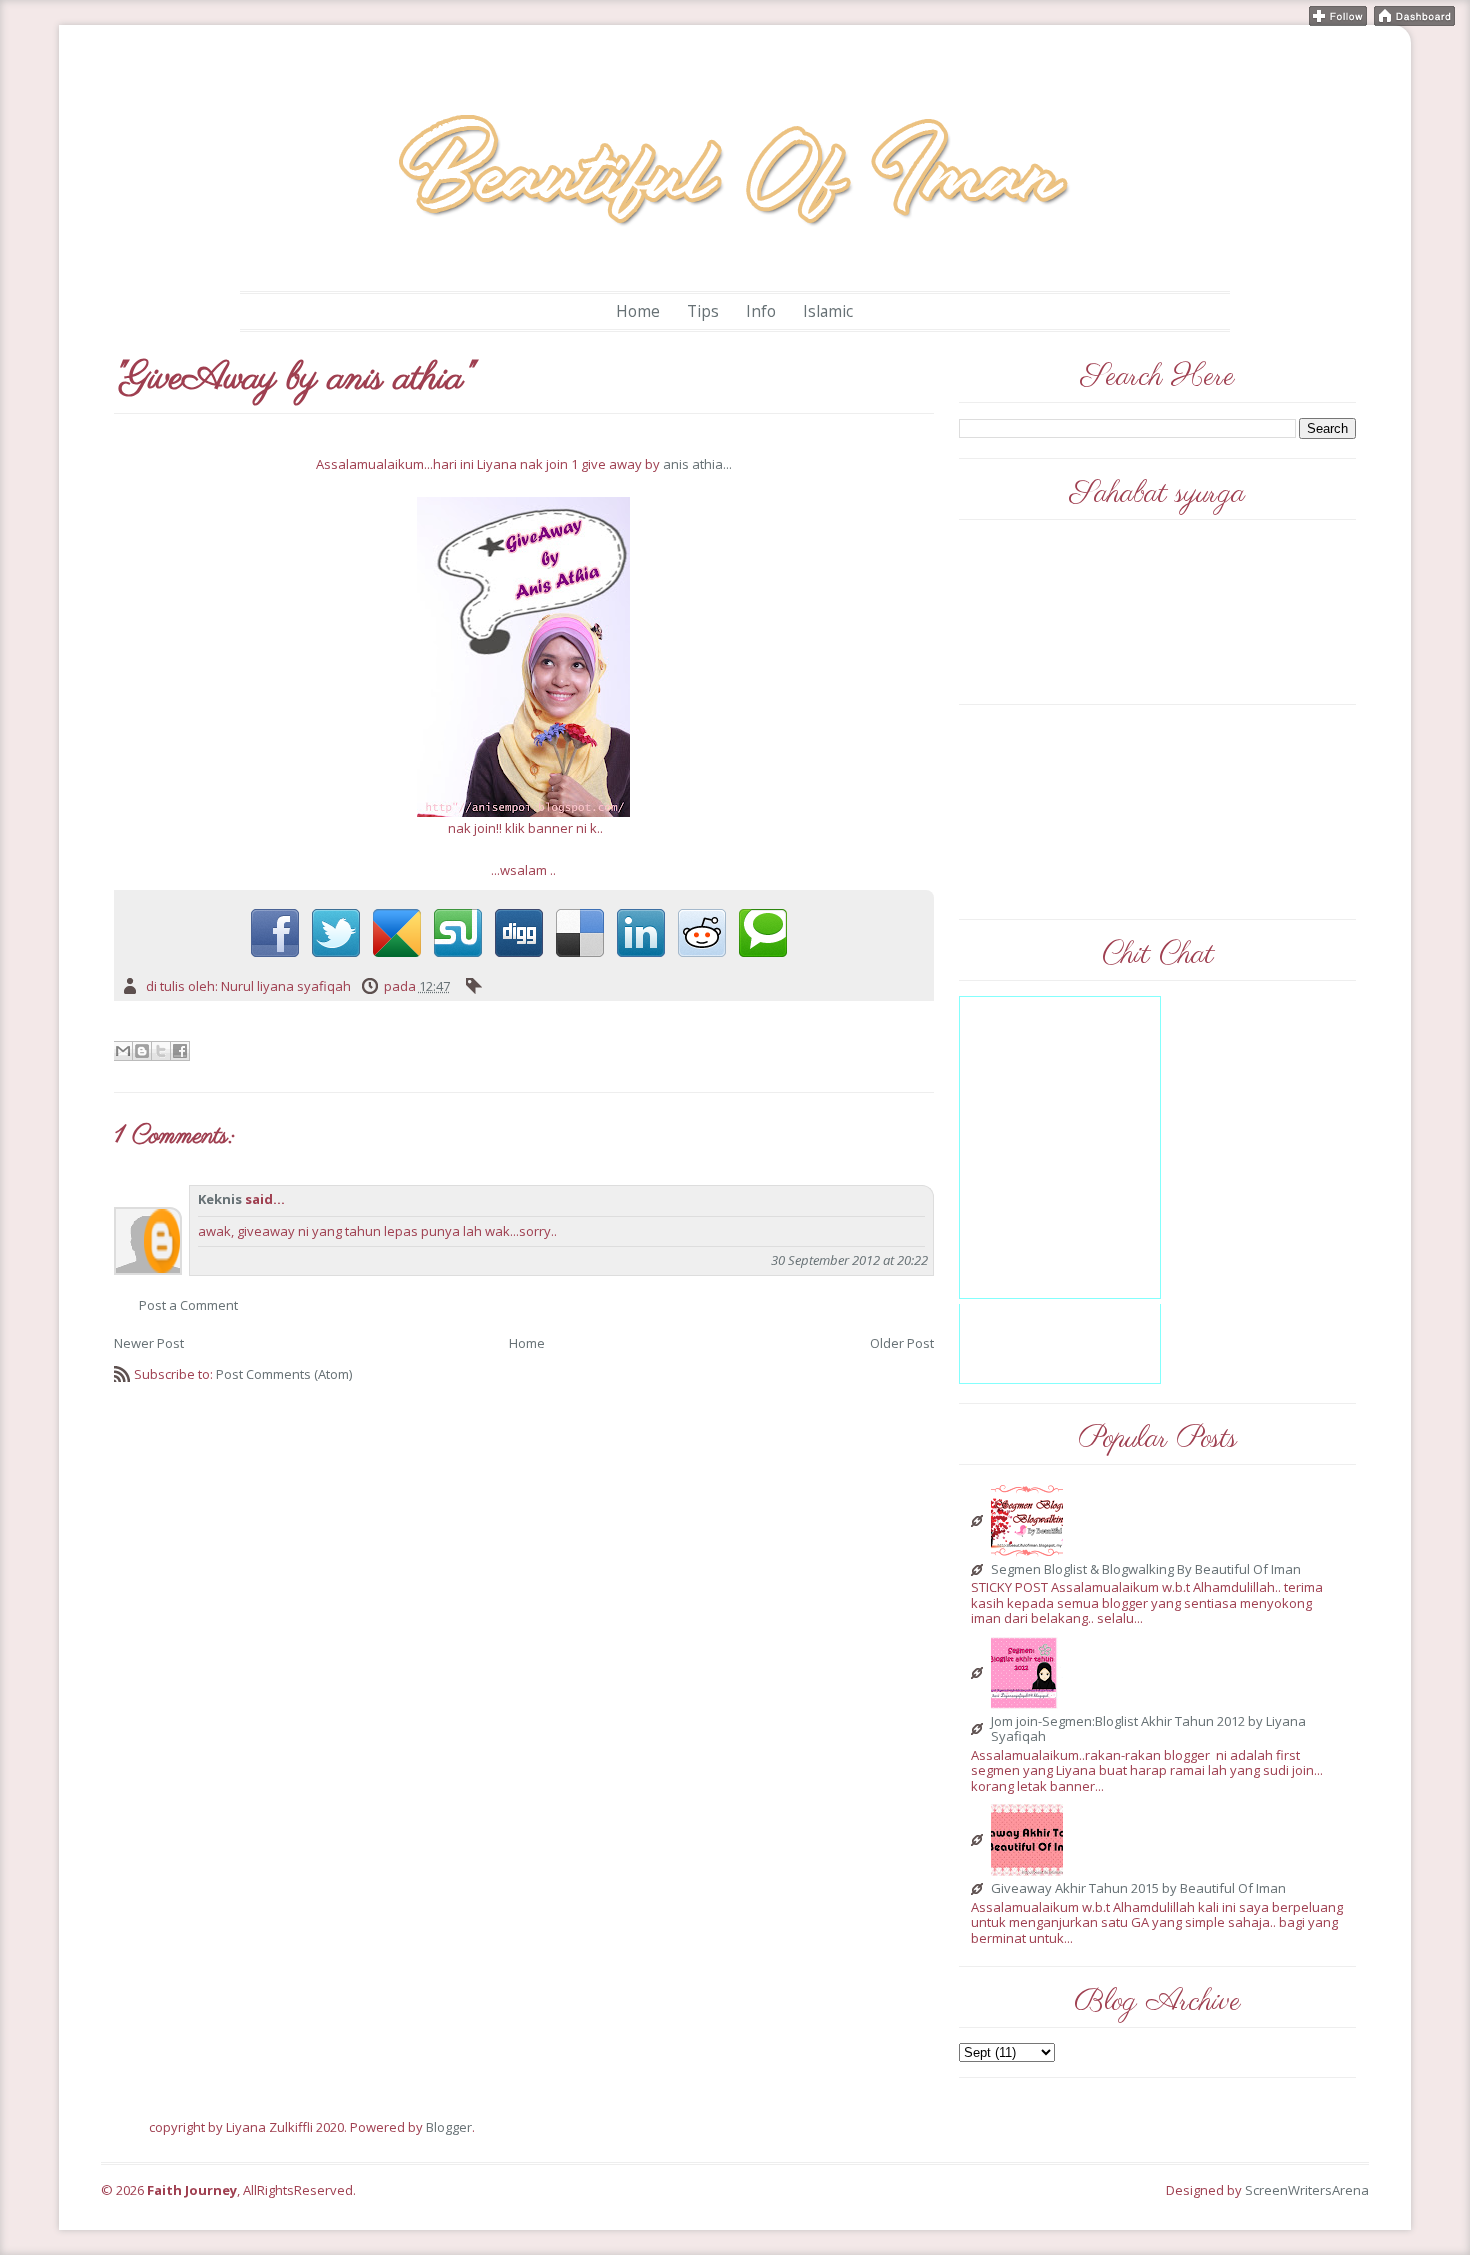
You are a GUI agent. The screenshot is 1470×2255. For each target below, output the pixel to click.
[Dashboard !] (1414, 14)
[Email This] (123, 1051)
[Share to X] (161, 1051)
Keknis (220, 1199)
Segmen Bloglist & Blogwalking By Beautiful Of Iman (1146, 1570)
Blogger (449, 2127)
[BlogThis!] (142, 1051)
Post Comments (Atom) (284, 1374)
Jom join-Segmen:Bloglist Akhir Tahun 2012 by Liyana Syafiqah (1148, 1729)
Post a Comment (188, 1305)
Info (761, 311)
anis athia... (697, 464)
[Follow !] (1338, 14)
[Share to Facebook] (180, 1051)
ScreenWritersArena (1307, 2190)
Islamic (828, 311)
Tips (703, 311)
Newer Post (149, 1343)
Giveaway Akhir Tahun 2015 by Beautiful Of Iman (1138, 1889)
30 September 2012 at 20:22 (849, 1260)
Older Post (902, 1343)
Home (638, 311)
